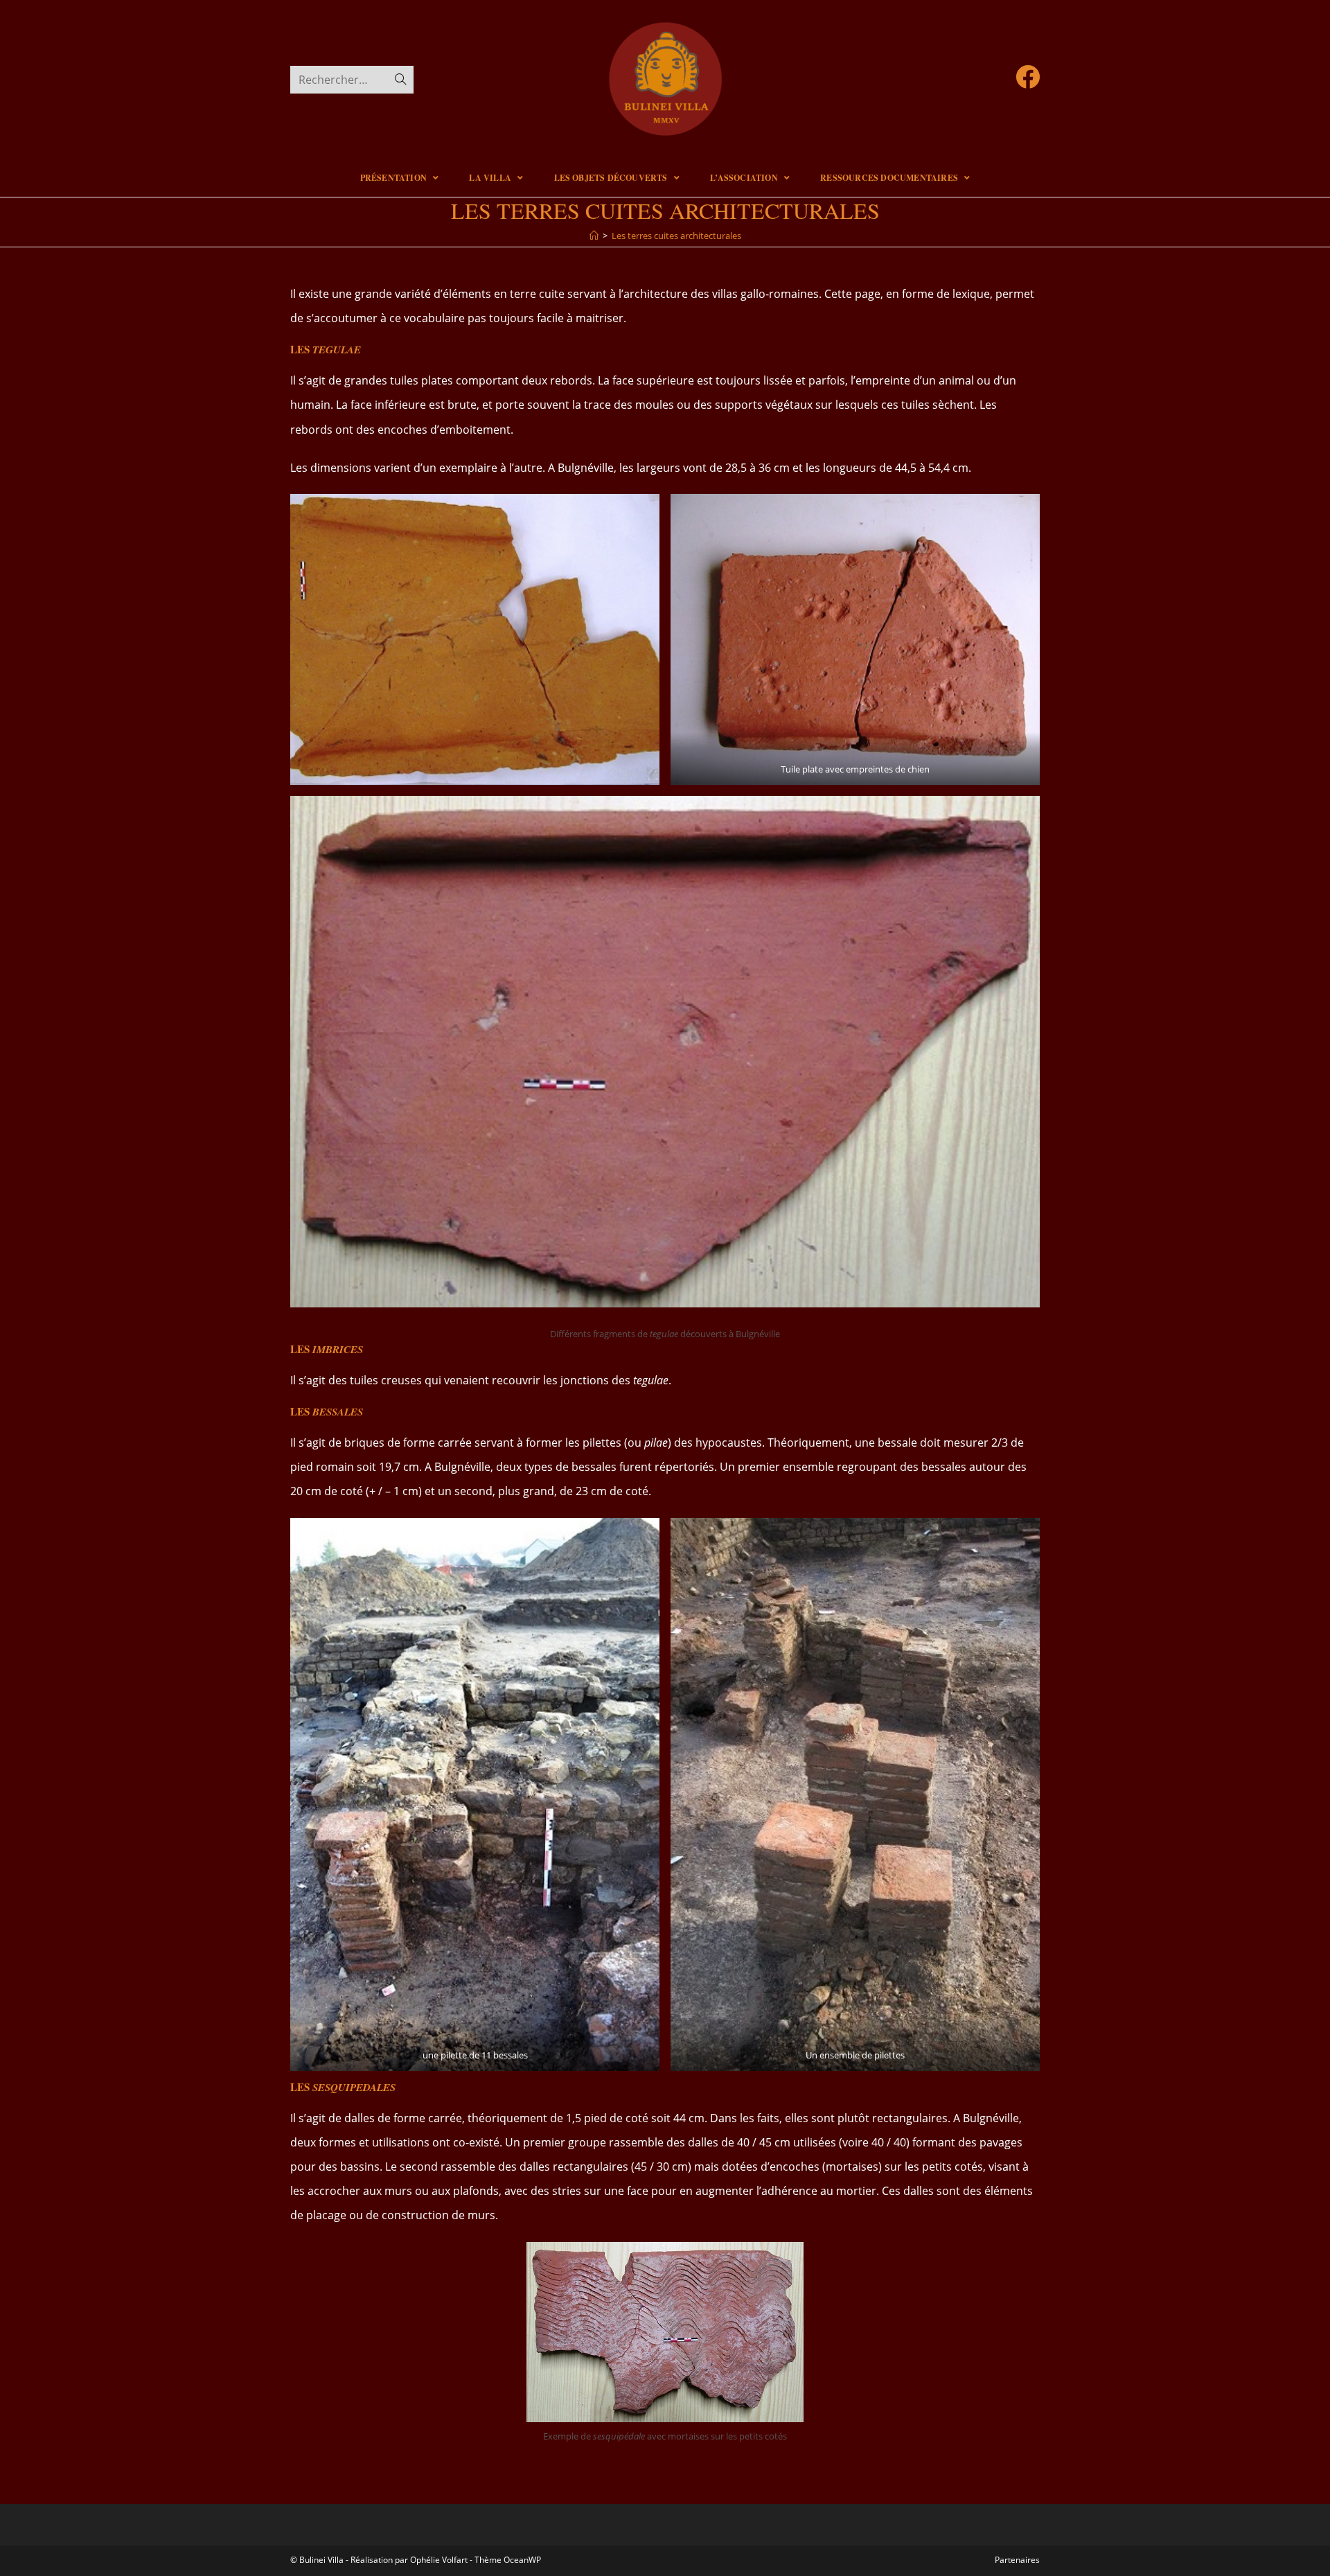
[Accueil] (594, 236)
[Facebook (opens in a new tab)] (1028, 77)
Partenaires (1017, 2560)
